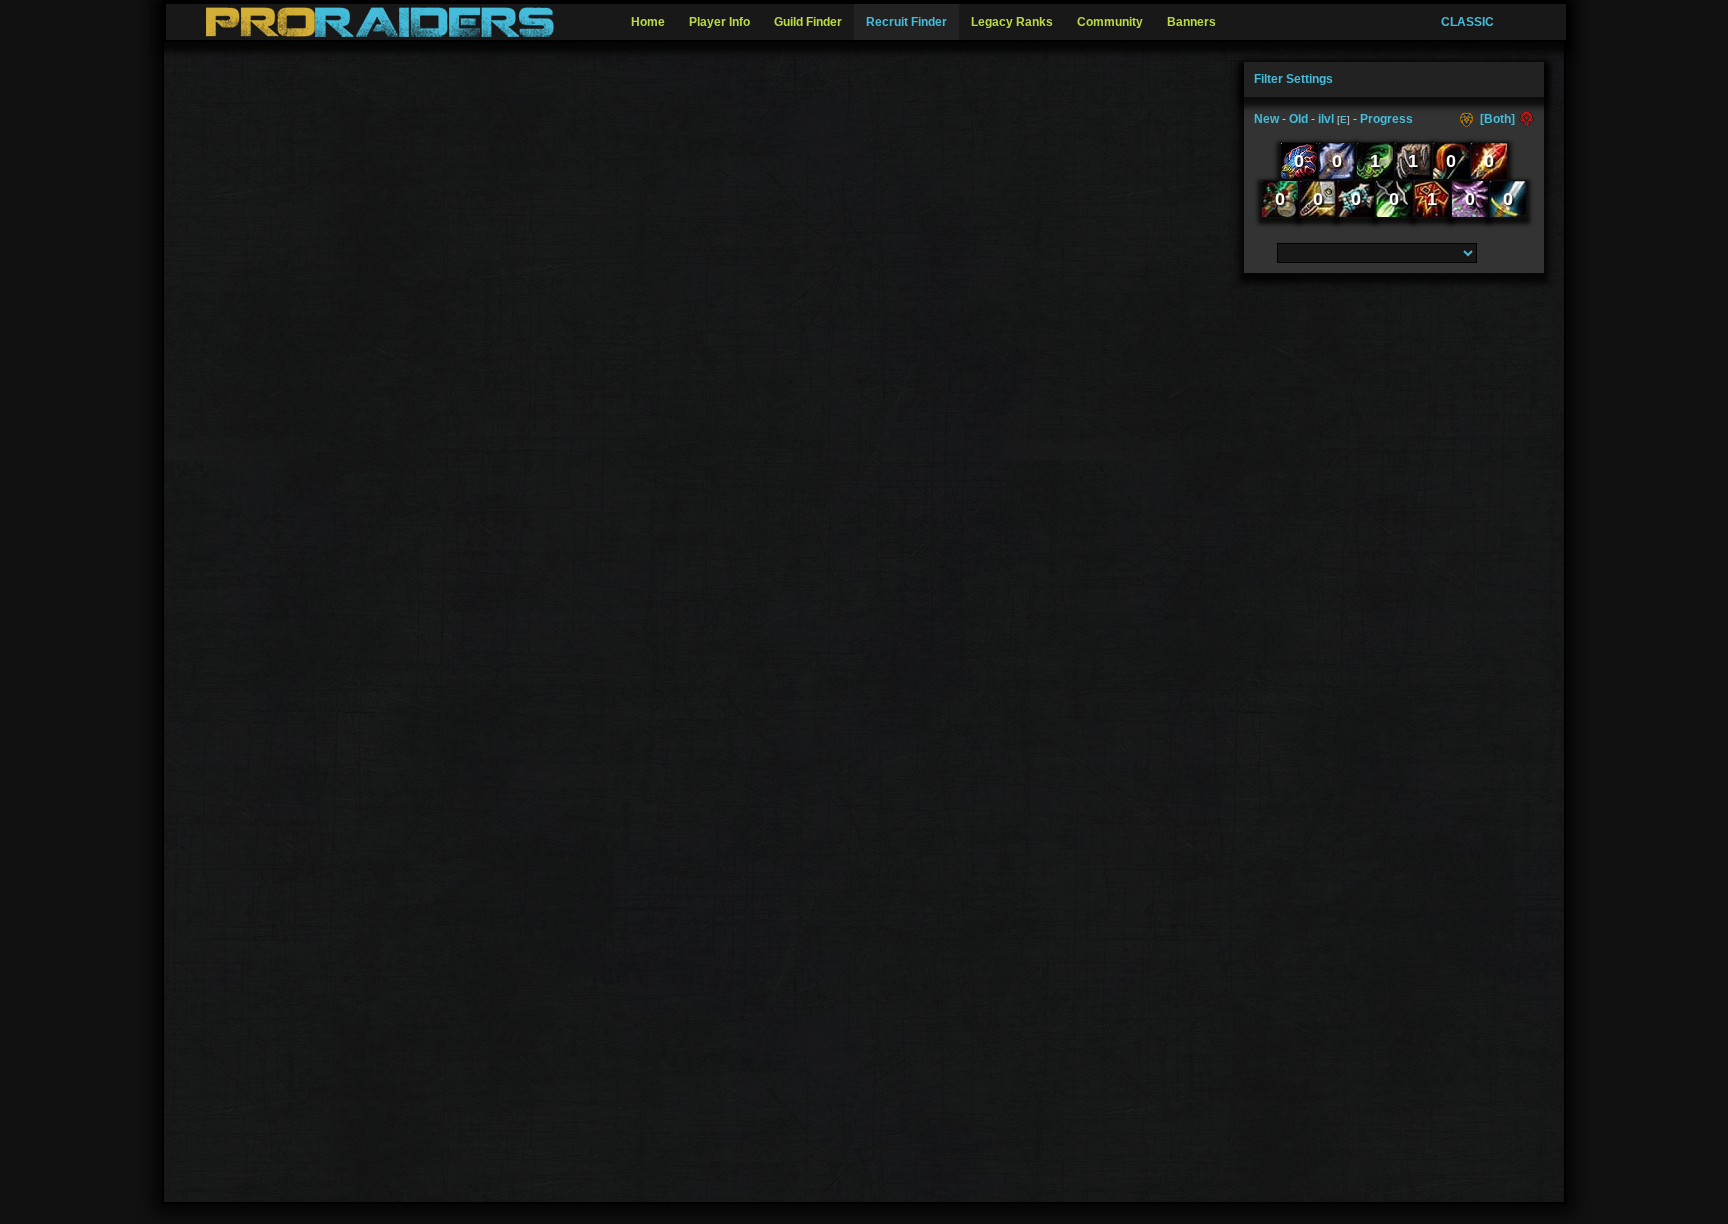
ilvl (1326, 119)
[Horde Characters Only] (1524, 119)
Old (1298, 119)
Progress (1386, 119)
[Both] (1497, 119)
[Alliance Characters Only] (1468, 119)
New (1266, 119)
